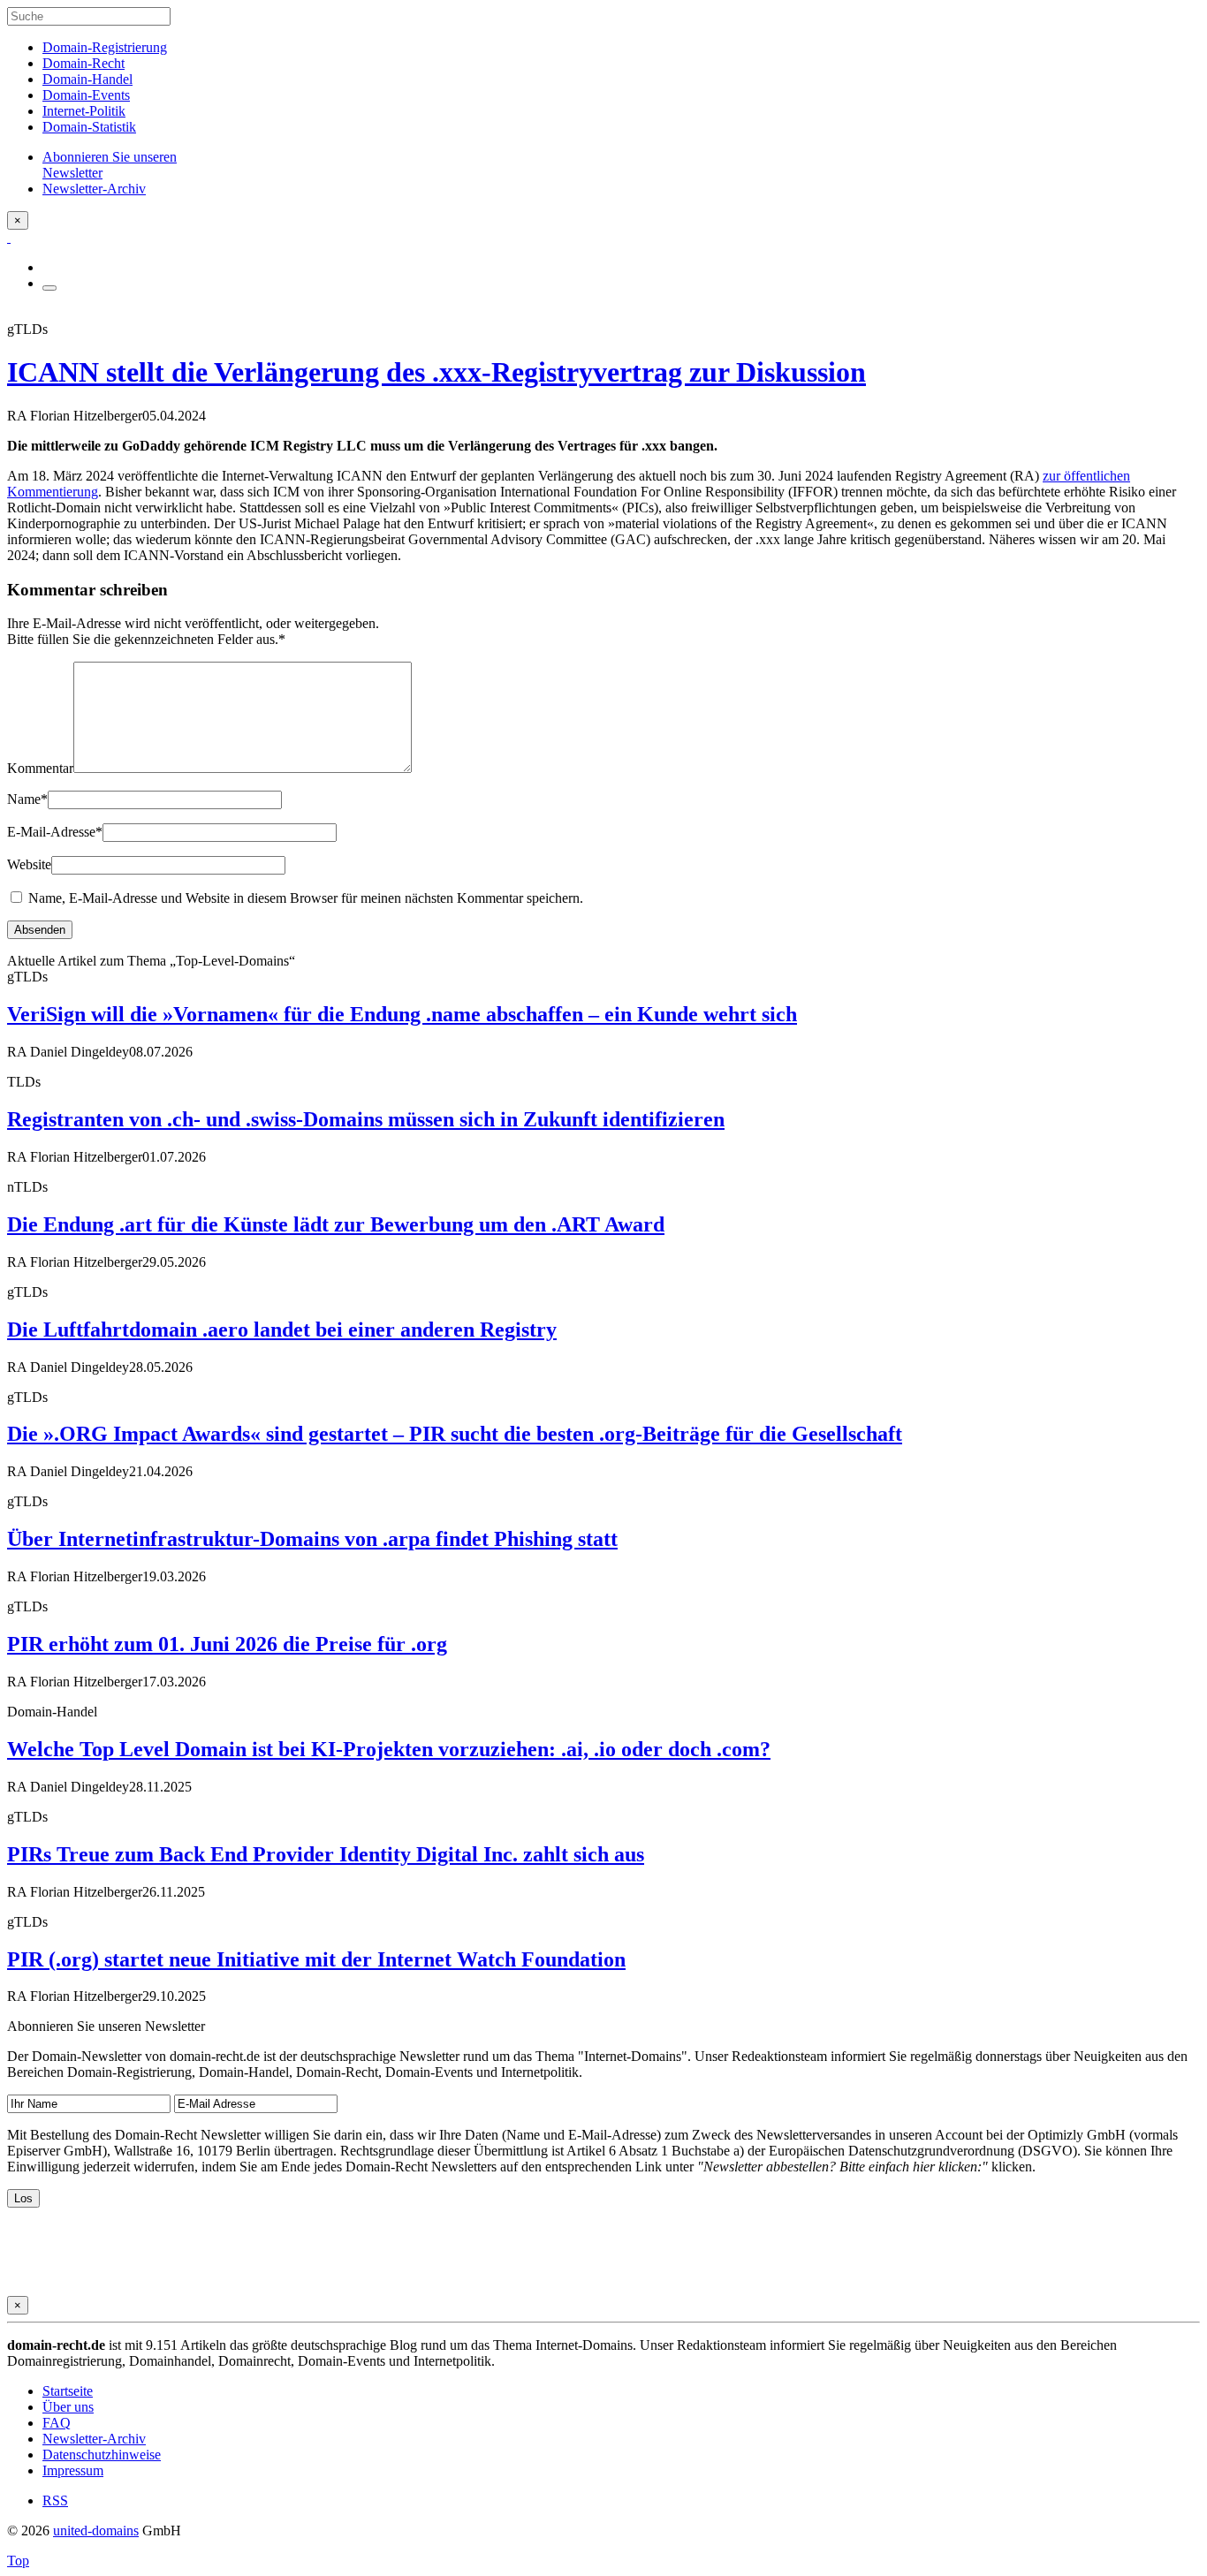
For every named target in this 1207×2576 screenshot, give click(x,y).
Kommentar (40, 768)
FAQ (57, 2423)
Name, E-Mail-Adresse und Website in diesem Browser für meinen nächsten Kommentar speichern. (306, 898)
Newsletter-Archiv (94, 2439)
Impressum (73, 2470)
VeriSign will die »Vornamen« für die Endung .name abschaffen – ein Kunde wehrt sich (402, 1014)
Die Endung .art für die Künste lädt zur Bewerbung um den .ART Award (336, 1224)
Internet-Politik (84, 111)
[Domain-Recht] (9, 237)
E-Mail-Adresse (55, 832)
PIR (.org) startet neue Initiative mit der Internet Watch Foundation (316, 1959)
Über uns (68, 2407)
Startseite (68, 2391)
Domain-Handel (87, 79)
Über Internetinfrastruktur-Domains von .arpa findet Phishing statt (312, 1539)
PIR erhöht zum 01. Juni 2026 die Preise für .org (227, 1644)
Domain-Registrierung (105, 47)
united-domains (96, 2531)
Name (27, 799)
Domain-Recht (84, 63)
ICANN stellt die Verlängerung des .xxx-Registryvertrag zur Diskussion (436, 372)
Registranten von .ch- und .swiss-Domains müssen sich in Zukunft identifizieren (366, 1119)
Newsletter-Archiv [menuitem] (94, 189)
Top (18, 2561)
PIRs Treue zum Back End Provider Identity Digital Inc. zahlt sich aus (326, 1854)
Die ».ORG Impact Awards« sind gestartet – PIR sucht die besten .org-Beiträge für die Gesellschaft (455, 1434)
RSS (55, 2500)
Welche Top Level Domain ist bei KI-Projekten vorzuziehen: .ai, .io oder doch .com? (389, 1749)
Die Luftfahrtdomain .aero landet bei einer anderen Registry (282, 1330)
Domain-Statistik (89, 127)
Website (29, 864)
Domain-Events (86, 95)
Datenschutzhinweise (102, 2455)
